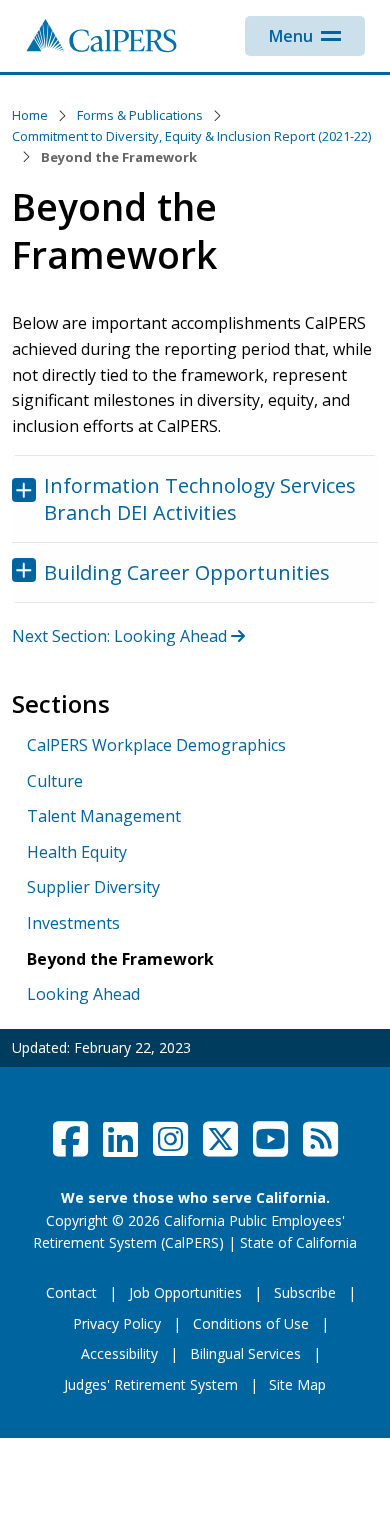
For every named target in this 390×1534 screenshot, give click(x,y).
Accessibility (119, 1353)
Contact (71, 1292)
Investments (73, 923)
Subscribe (305, 1292)
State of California (298, 1242)
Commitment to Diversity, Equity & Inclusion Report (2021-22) (191, 136)
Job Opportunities (185, 1292)
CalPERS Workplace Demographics (156, 745)
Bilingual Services (245, 1353)
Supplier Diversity (93, 887)
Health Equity (77, 852)
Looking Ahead (83, 994)
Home (30, 115)
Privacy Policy (117, 1323)
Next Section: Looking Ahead (121, 636)
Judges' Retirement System (151, 1384)
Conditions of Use (251, 1323)
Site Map (297, 1384)
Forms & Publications (140, 115)
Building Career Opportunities (187, 572)
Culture (55, 781)
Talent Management (104, 816)
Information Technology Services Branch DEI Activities (200, 499)
